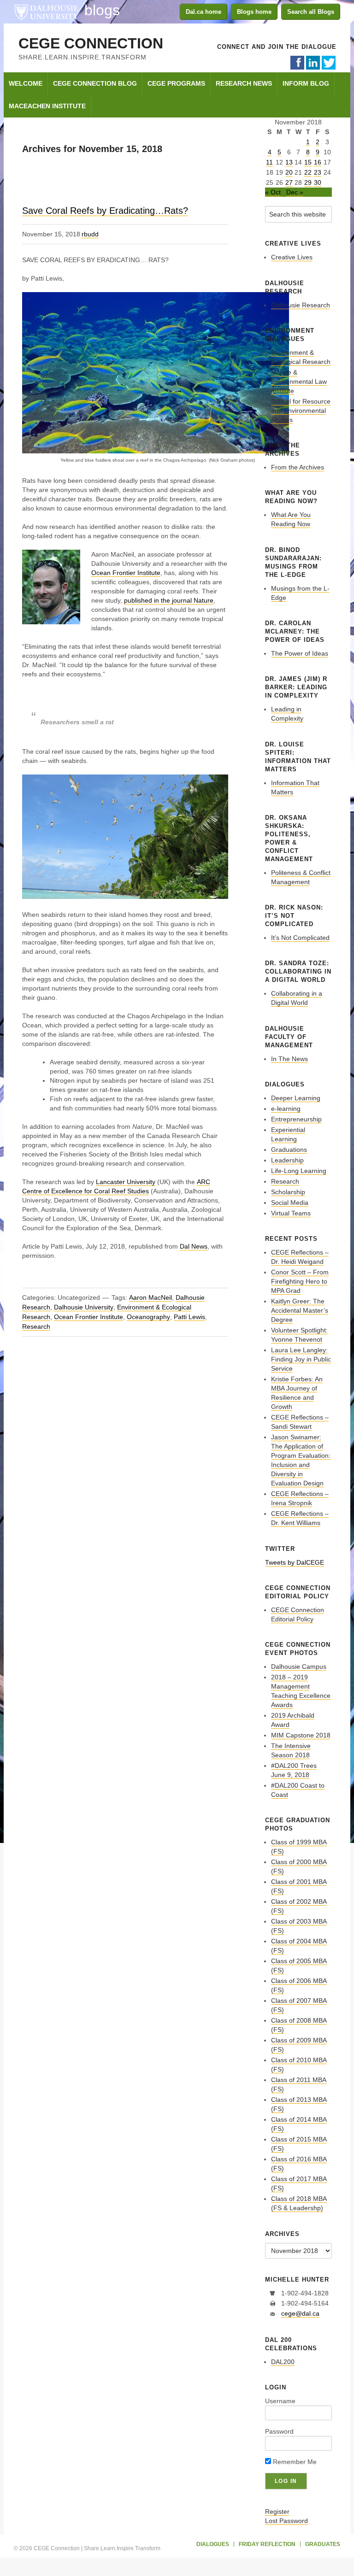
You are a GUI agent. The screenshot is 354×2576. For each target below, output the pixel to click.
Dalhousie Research (301, 305)
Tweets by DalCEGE (295, 1562)
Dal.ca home (204, 12)
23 (318, 172)
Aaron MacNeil (150, 1297)
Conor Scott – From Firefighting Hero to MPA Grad (300, 1281)
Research (36, 1326)
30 (318, 182)
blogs (102, 10)
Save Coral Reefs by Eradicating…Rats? (105, 211)
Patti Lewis (189, 1317)
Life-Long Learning (299, 1171)
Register (277, 2511)
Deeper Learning (296, 1098)
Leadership (287, 1160)
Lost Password (286, 2521)
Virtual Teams (291, 1213)
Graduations (289, 1150)
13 (289, 162)
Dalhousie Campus (299, 1666)
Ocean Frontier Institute (126, 573)
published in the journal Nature (169, 600)
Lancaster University (126, 1182)
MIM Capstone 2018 (301, 1735)
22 (308, 172)
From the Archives (298, 467)
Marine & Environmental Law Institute (299, 381)
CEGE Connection (91, 43)
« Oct (273, 192)
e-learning (286, 1109)
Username (280, 2401)
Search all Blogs (311, 12)
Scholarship (288, 1192)
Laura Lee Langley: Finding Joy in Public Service (301, 1359)
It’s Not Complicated (300, 938)
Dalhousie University (46, 12)
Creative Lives (292, 257)
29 (308, 182)
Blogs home (254, 12)
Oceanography (148, 1317)
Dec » (295, 192)
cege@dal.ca (300, 2313)
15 (308, 162)
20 (289, 172)
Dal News (194, 1246)
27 (289, 182)
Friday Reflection (267, 2544)
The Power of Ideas (300, 653)
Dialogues (213, 2544)
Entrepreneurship (296, 1119)
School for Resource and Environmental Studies (301, 411)
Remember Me (294, 2462)
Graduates (323, 2544)
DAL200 (283, 2362)
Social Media (290, 1203)
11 (269, 162)
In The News (289, 1059)
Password (279, 2431)
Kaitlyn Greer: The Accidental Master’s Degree (300, 1310)
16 (318, 162)
